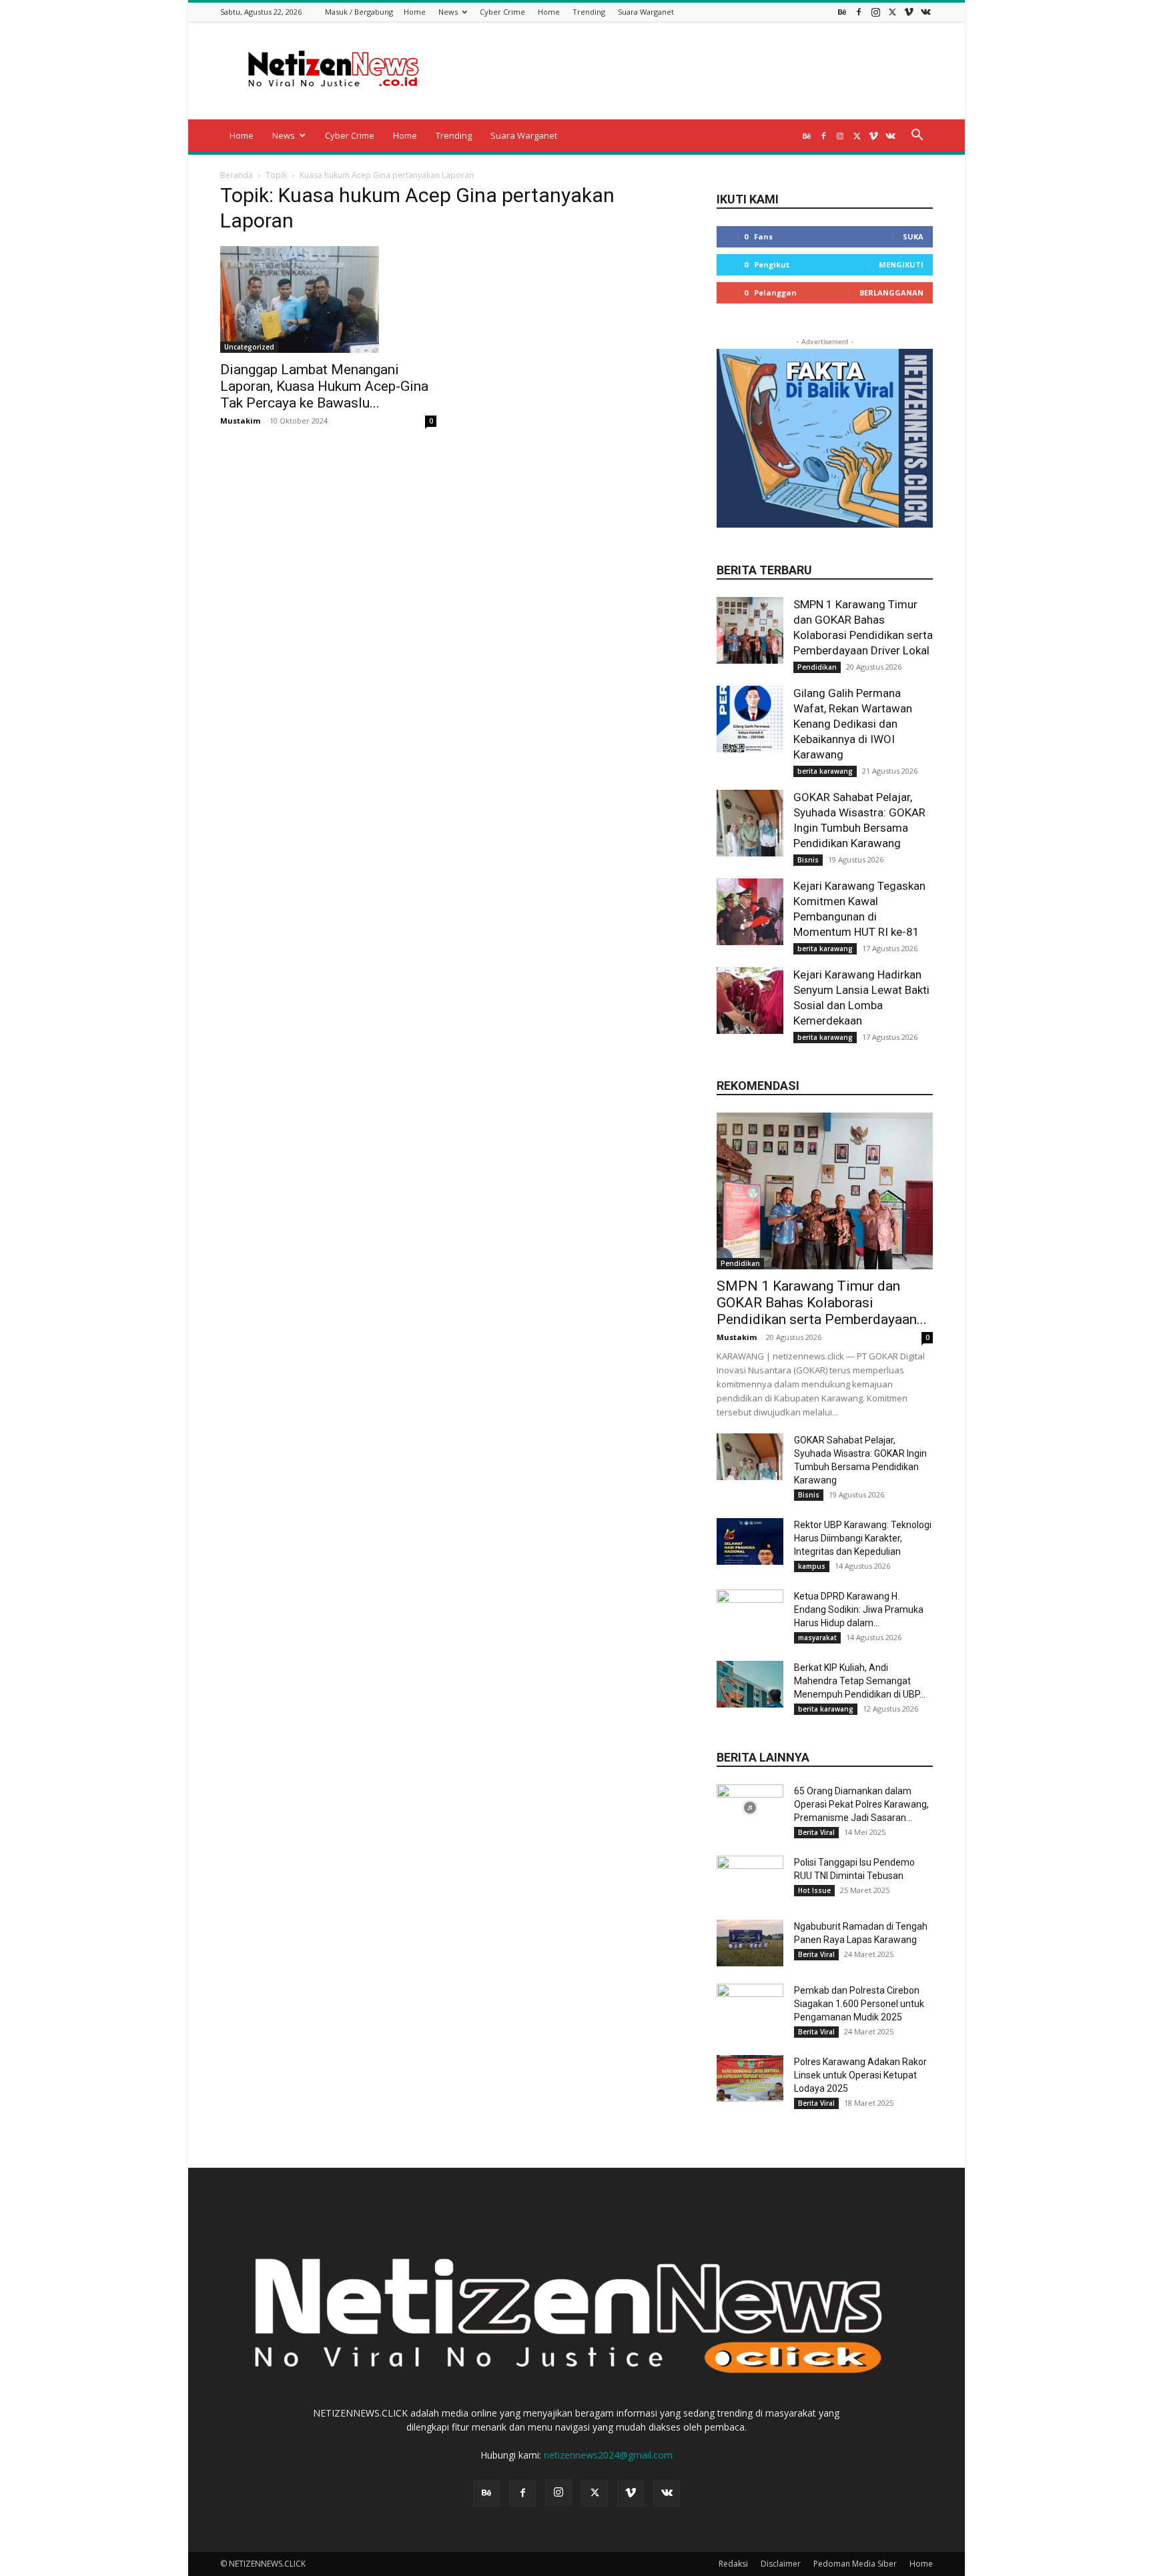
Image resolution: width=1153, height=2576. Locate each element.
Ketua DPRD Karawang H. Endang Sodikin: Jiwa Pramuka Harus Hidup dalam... (859, 1609)
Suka (913, 236)
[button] (917, 136)
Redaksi (733, 2564)
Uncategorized (249, 347)
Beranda (237, 175)
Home (415, 12)
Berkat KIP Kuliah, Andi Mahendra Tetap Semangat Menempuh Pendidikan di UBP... (860, 1681)
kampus (812, 1566)
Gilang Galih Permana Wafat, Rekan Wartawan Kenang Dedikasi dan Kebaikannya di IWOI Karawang (853, 724)
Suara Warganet (646, 12)
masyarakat (817, 1638)
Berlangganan (891, 292)
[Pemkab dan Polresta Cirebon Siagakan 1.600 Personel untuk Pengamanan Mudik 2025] (750, 2007)
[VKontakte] (925, 12)
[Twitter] (892, 12)
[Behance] (842, 12)
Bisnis (808, 860)
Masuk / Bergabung (359, 12)
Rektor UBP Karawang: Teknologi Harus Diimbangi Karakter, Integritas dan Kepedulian (863, 1538)
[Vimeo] (909, 12)
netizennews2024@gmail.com (608, 2455)
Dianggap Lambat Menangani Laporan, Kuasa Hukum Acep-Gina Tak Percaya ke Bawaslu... (324, 386)
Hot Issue (814, 1890)
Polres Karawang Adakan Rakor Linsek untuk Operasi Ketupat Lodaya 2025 (860, 2075)
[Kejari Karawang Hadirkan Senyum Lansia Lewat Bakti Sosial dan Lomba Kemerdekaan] (750, 1001)
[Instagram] (875, 12)
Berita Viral (816, 1832)
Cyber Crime (502, 12)
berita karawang (825, 771)
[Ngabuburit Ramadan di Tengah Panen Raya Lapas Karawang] (750, 1943)
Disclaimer (781, 2564)
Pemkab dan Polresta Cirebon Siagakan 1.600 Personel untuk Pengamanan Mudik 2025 (859, 2004)
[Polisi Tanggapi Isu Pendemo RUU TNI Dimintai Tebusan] (750, 1879)
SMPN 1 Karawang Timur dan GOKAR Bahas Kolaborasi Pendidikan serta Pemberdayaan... (822, 1303)
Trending (589, 12)
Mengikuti (901, 264)
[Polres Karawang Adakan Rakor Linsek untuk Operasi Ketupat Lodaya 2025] (750, 2078)
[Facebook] (859, 12)
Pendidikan (817, 667)
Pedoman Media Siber (855, 2564)
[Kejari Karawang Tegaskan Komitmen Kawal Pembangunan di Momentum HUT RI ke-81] (750, 912)
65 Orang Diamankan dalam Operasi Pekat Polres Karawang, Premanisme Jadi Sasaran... (861, 1804)
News (448, 12)
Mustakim (240, 421)
